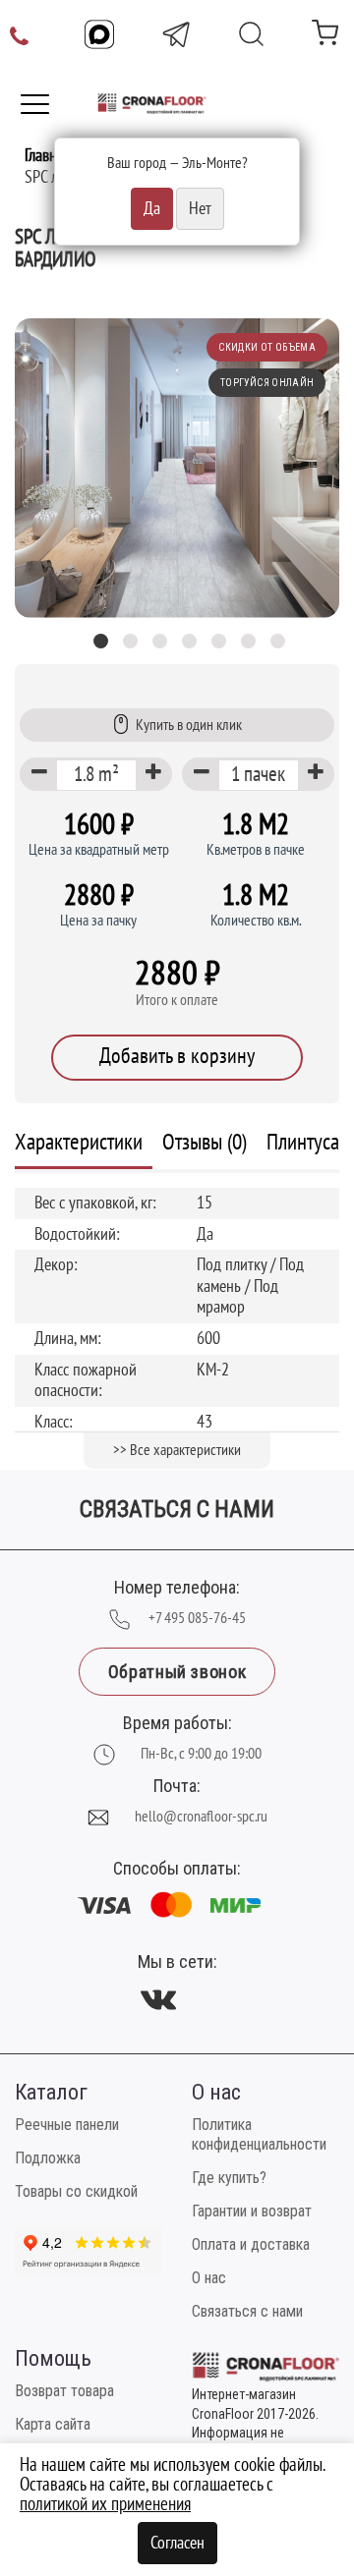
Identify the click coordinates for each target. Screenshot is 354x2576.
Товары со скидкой (76, 2191)
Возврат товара (64, 2391)
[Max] (99, 34)
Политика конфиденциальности (259, 2134)
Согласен (177, 2543)
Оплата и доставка (251, 2244)
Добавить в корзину (177, 1056)
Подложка (48, 2158)
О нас (209, 2278)
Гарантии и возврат (252, 2211)
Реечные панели (67, 2125)
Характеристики (79, 1142)
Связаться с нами (247, 2311)
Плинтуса (303, 1142)
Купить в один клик (189, 725)
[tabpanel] (177, 468)
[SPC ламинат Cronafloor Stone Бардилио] (177, 468)
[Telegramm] (176, 34)
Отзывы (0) (205, 1142)
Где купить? (229, 2178)
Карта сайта (53, 2424)
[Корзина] (325, 37)
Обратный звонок (177, 1672)
